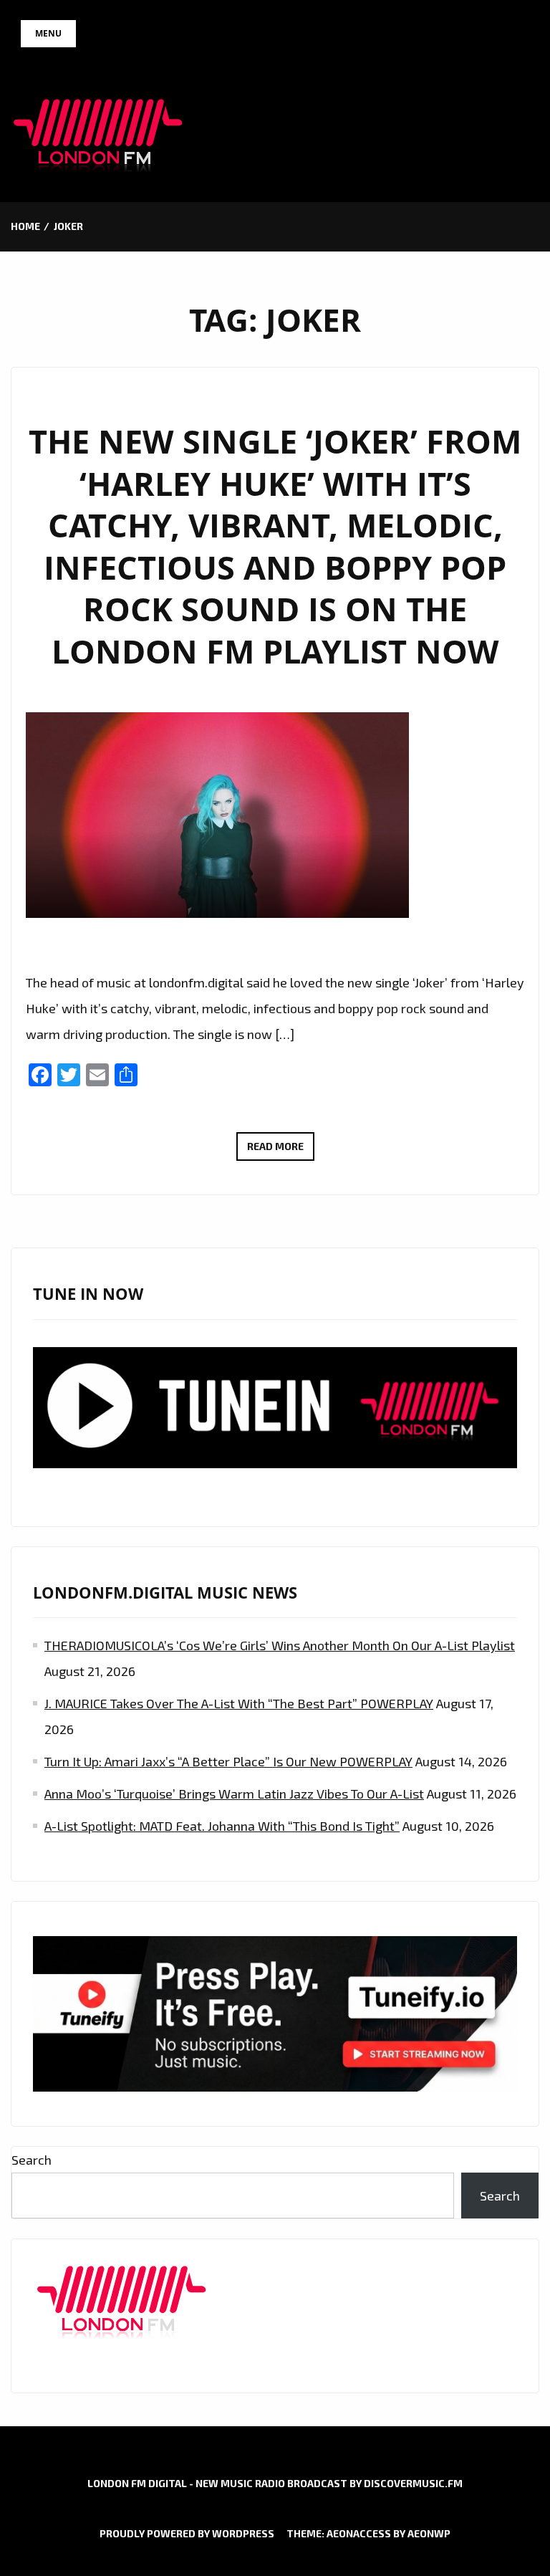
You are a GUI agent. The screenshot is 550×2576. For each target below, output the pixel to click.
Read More (281, 1150)
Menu (48, 33)
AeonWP (429, 2533)
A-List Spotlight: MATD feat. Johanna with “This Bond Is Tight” (222, 1826)
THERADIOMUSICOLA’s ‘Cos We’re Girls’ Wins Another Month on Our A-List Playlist (280, 1645)
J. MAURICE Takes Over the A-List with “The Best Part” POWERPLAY (239, 1703)
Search (32, 2160)
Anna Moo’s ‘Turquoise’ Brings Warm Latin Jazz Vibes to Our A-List (234, 1794)
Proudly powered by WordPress (187, 2533)
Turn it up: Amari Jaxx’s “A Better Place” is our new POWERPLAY (228, 1761)
